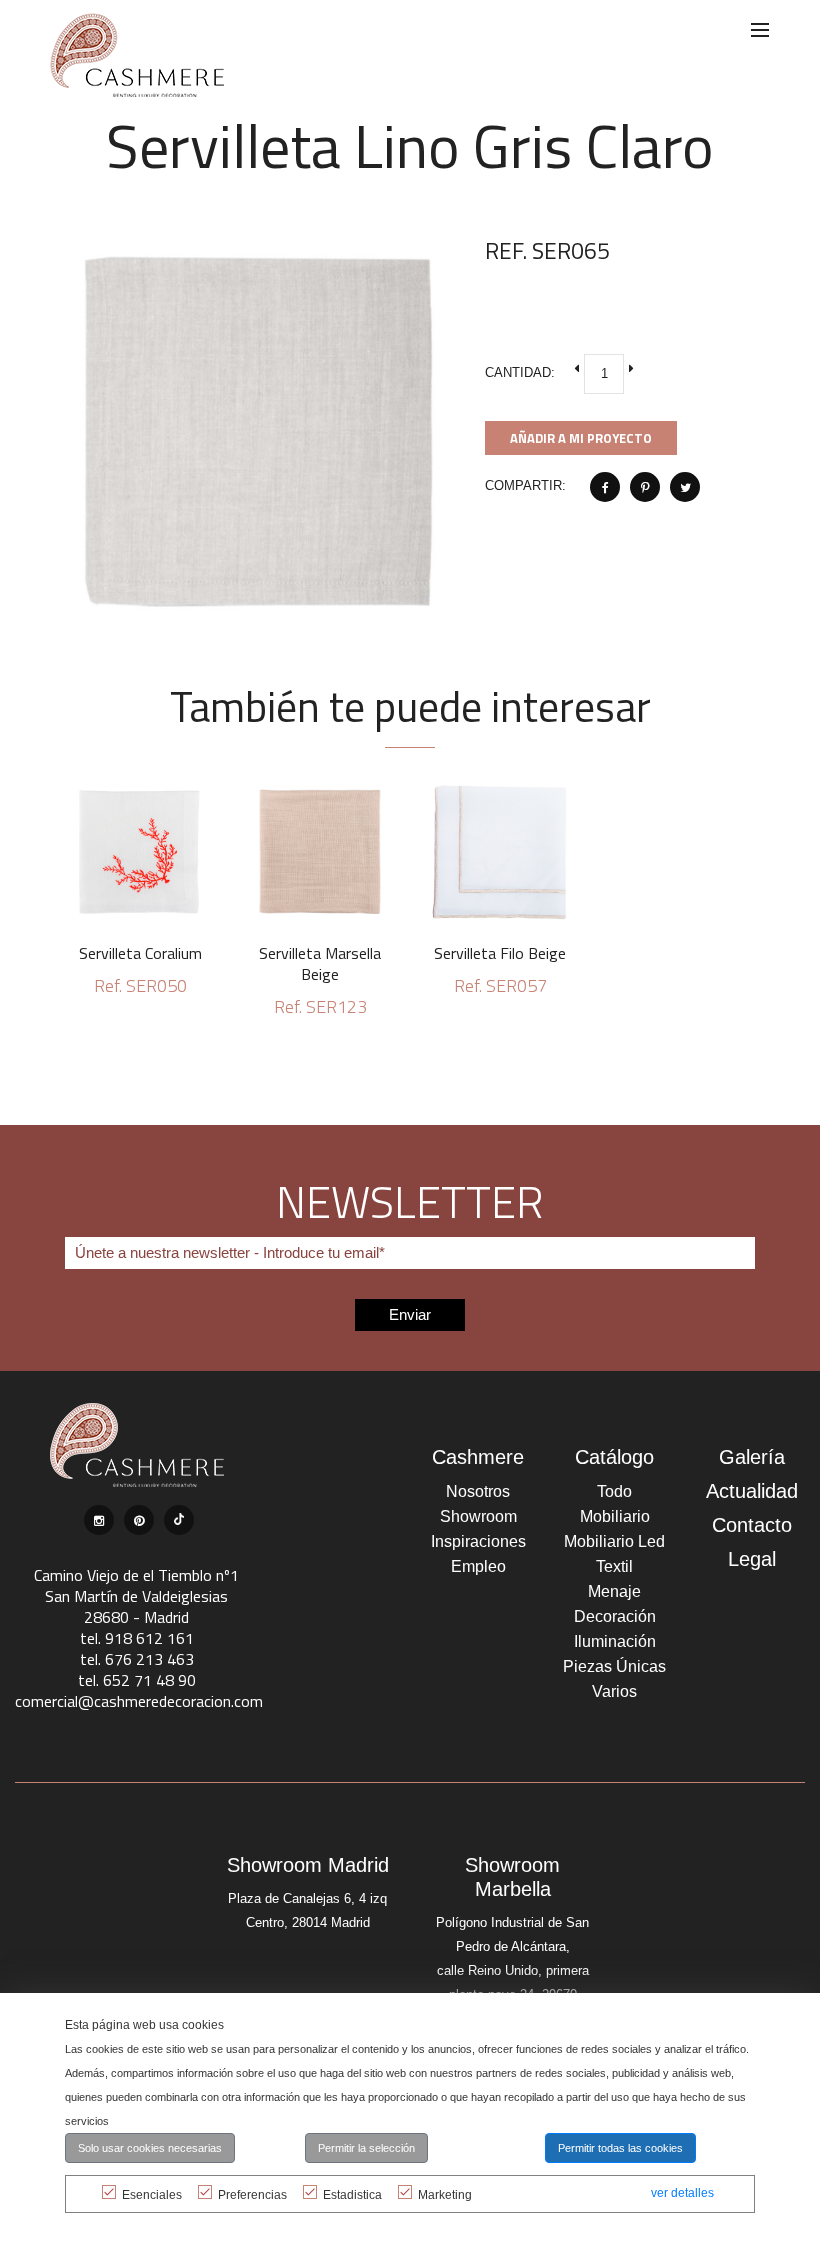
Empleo (478, 1566)
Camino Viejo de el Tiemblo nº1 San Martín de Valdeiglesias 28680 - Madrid (136, 1596)
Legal (752, 1559)
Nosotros (478, 1491)
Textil (614, 1566)
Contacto (752, 1525)
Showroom (478, 1516)
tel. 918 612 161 (137, 1638)
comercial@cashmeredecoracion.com (139, 1701)
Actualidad (752, 1491)
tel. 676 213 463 (137, 1659)
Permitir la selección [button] (366, 2148)
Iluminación (615, 1641)
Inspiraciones (478, 1541)
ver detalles (682, 2193)
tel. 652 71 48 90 (137, 1680)
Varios (614, 1691)
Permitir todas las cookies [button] (620, 2148)
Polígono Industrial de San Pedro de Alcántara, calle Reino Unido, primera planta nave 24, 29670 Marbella (512, 1970)
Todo (614, 1491)
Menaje (614, 1591)
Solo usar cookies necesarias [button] (150, 2148)
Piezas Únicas (614, 1666)
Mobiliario (615, 1516)
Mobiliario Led (614, 1541)
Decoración (615, 1616)
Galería (752, 1457)
